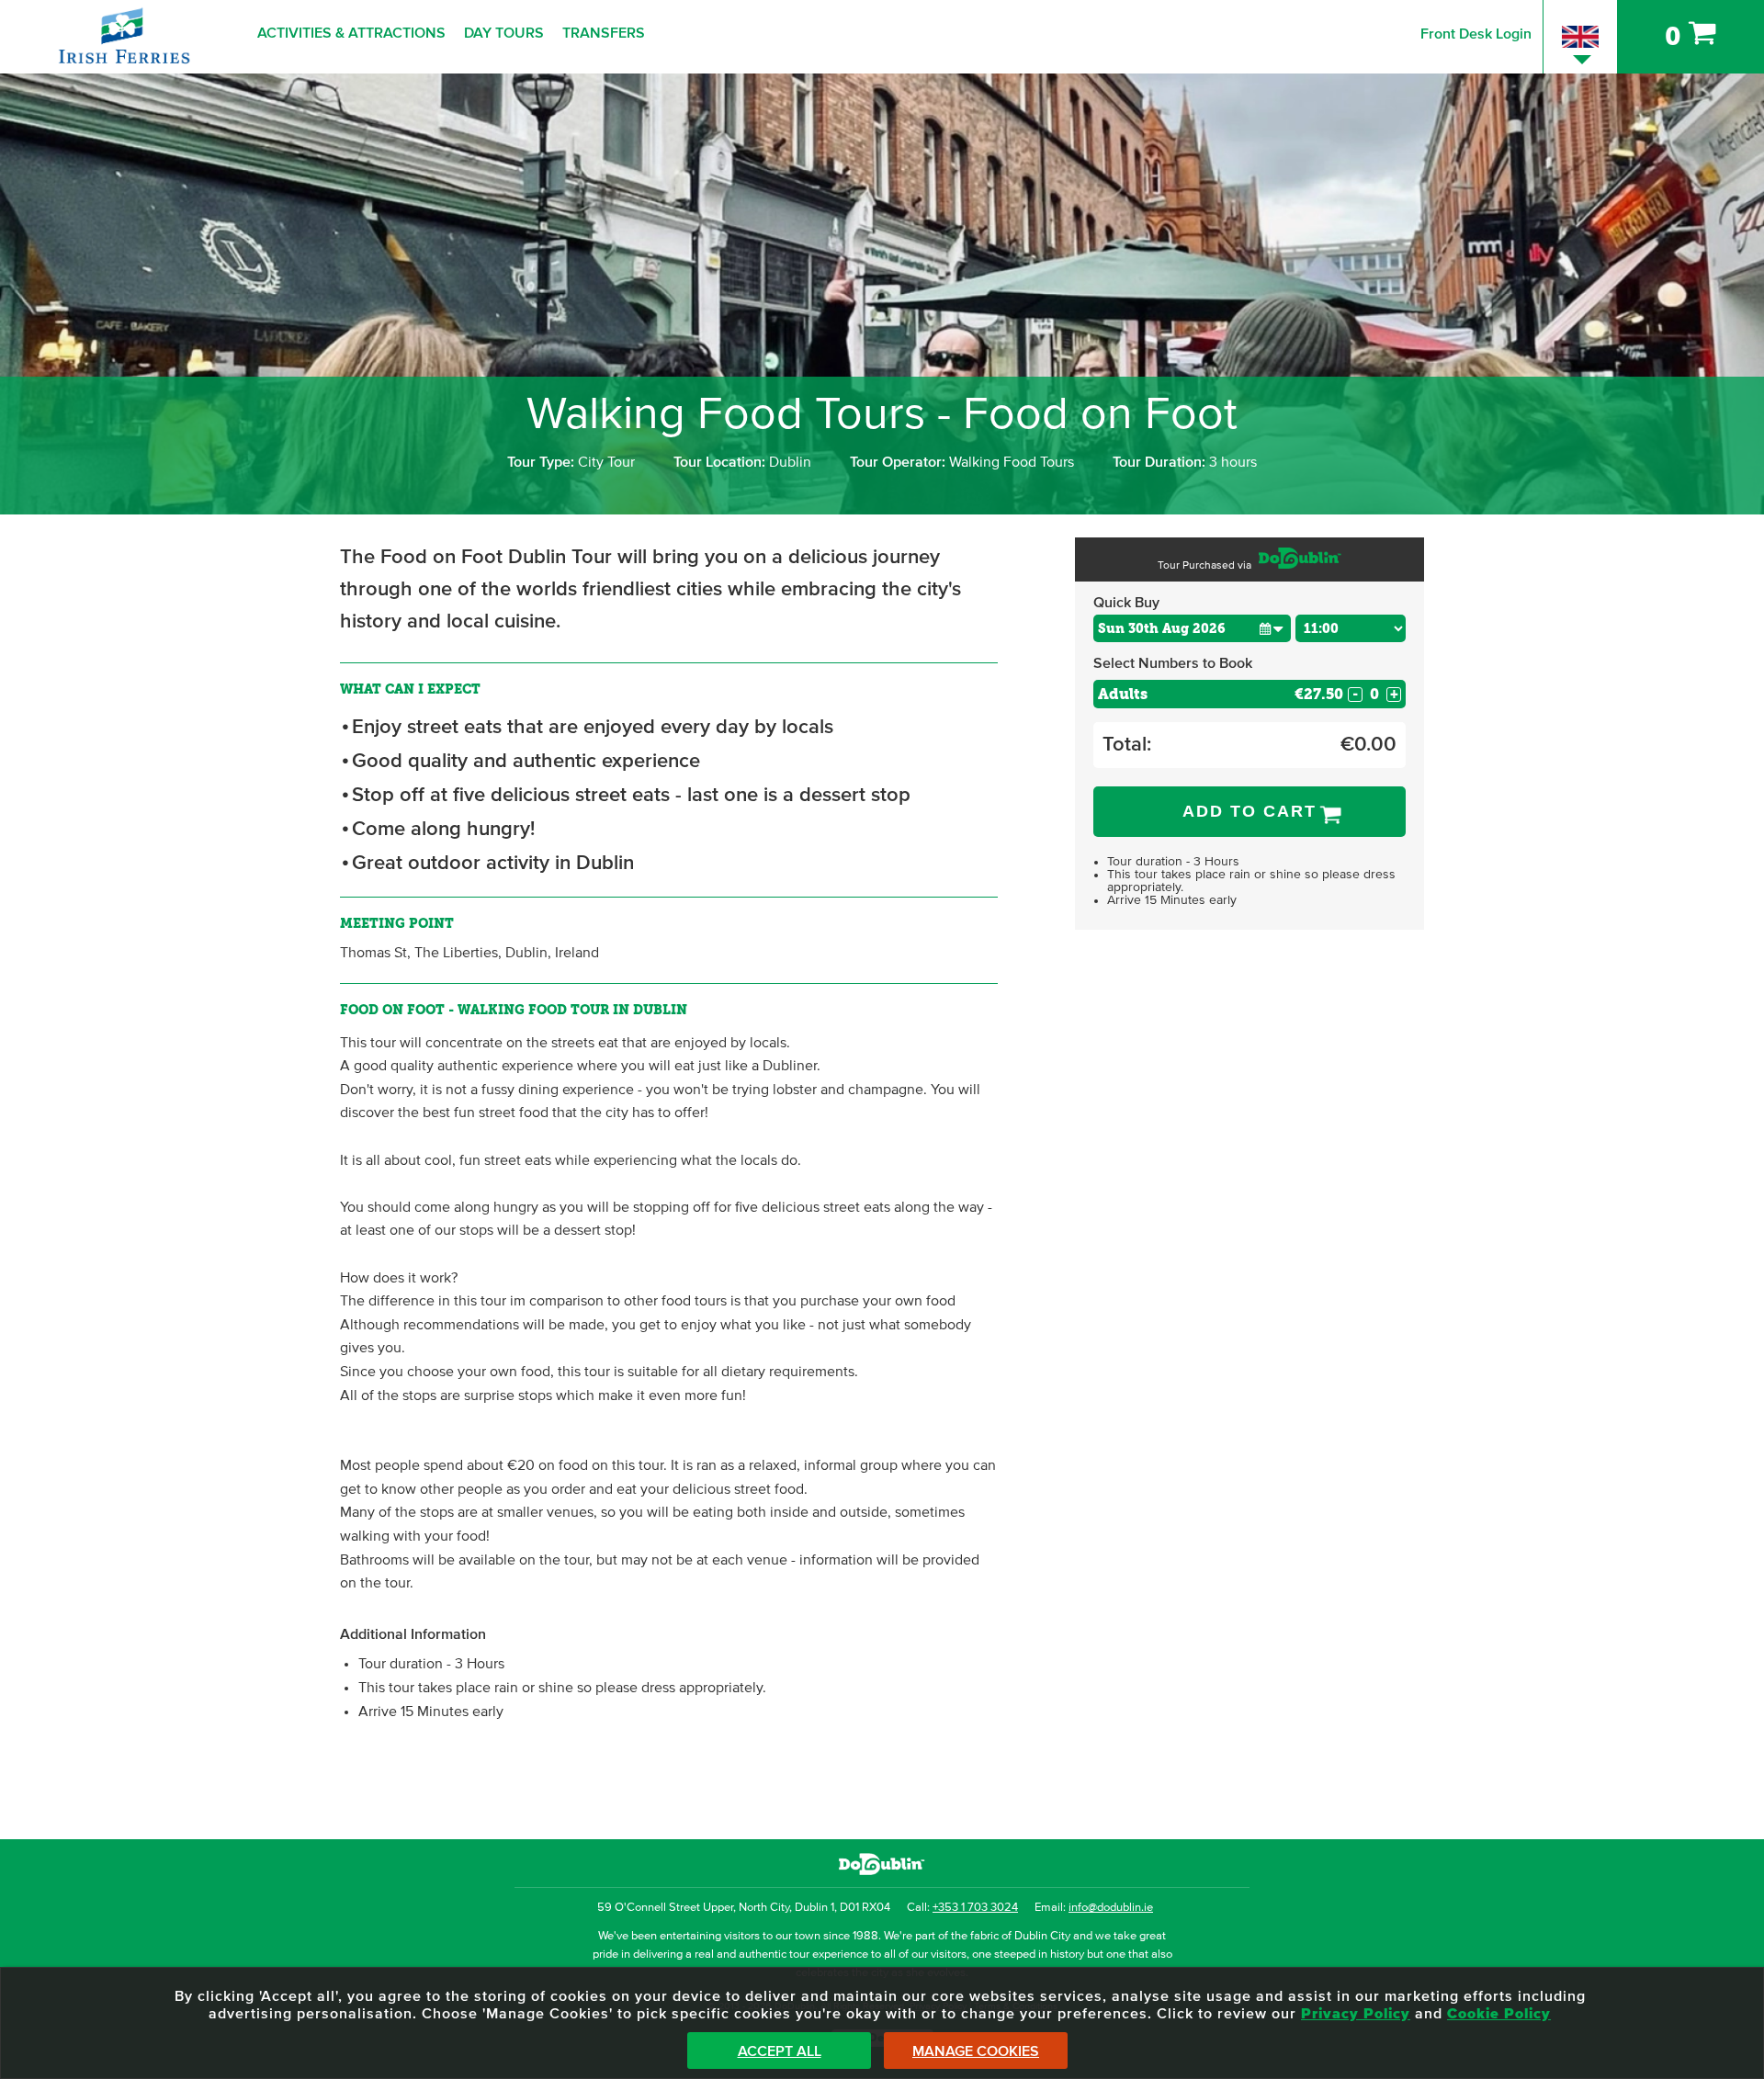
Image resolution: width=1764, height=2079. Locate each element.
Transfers (604, 33)
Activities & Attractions (351, 33)
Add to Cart (1249, 811)
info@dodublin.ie (1111, 1908)
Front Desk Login (1476, 34)
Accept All (780, 2051)
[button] (1271, 628)
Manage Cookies (976, 2051)
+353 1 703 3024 (975, 1908)
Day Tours (504, 33)
